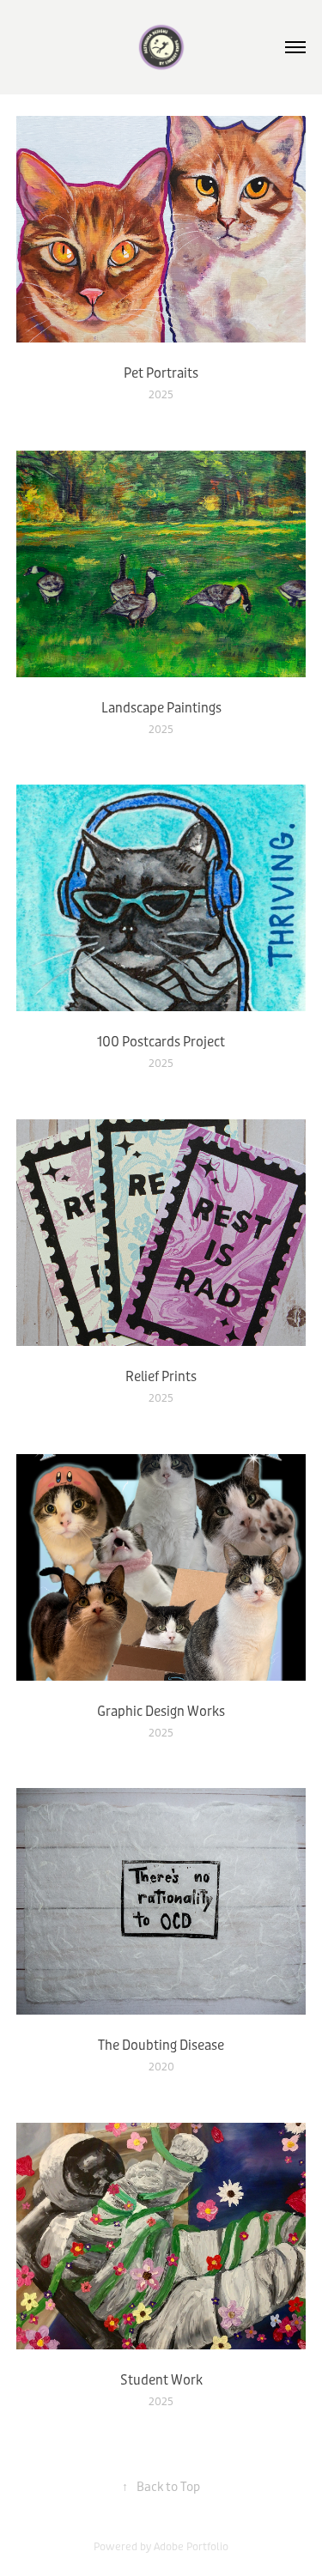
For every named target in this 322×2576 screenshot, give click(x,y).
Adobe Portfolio (191, 2547)
